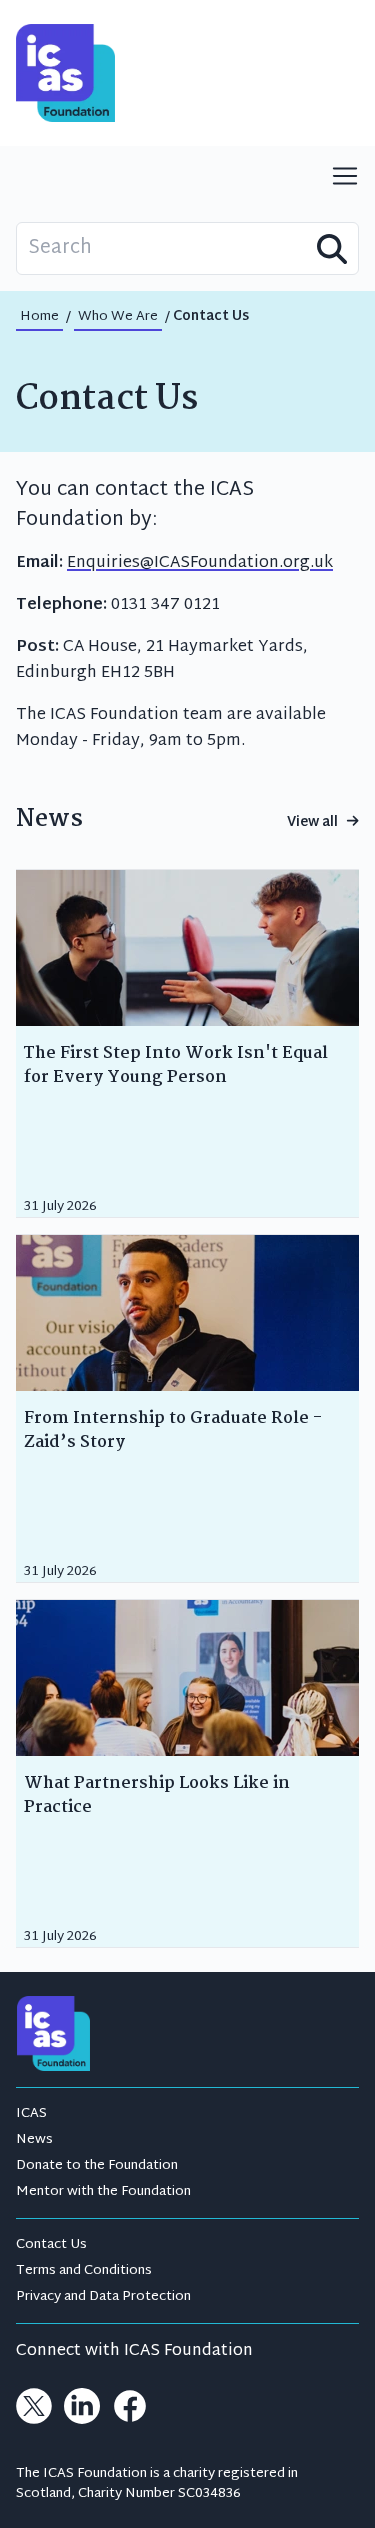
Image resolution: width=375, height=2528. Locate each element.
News (34, 2140)
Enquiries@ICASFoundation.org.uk (200, 563)
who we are (118, 317)
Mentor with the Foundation (103, 2192)
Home (39, 317)
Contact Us (51, 2245)
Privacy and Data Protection (103, 2297)
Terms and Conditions (84, 2271)
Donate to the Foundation (97, 2166)
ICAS (31, 2114)
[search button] (332, 249)
